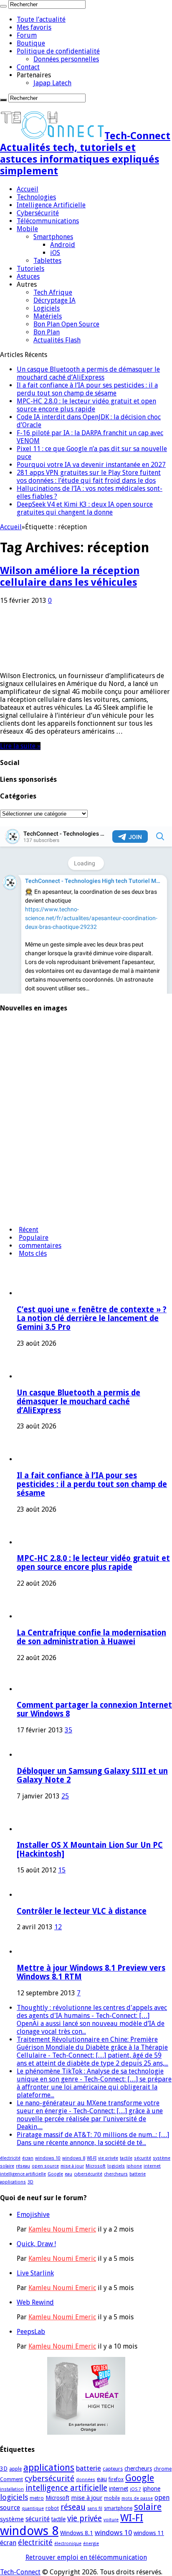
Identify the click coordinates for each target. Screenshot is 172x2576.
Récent (29, 1230)
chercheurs (116, 2174)
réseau (23, 2166)
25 (65, 1796)
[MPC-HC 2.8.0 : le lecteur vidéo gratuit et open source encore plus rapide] (23, 1116)
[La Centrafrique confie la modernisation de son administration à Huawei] (23, 1149)
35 (68, 1730)
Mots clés (33, 1254)
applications (13, 2182)
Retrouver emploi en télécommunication (86, 2557)
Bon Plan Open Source (66, 324)
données (86, 2480)
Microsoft (96, 2166)
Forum (27, 35)
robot (52, 2508)
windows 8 (74, 2158)
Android (63, 245)
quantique (33, 2508)
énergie (91, 2544)
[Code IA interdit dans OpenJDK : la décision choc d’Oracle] (23, 1182)
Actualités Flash (57, 340)
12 (58, 1927)
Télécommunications (48, 221)
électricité (10, 2158)
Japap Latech (52, 83)
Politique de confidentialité (58, 51)
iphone (134, 2166)
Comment (11, 2479)
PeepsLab (31, 2332)
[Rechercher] (3, 6)
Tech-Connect (20, 2572)
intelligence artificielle (23, 2174)
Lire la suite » (20, 746)
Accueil (28, 189)
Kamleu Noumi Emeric (62, 2229)
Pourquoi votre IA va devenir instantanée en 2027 (91, 465)
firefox (116, 2479)
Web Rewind (35, 2302)
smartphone (118, 2508)
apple (15, 2469)
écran (28, 2158)
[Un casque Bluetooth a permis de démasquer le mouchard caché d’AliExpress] (23, 1050)
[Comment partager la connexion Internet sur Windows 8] (28, 1689)
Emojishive (33, 2215)
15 (62, 1870)
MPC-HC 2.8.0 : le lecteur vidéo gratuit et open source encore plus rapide (86, 405)
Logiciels (47, 308)
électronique (68, 2544)
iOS (55, 253)
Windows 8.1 (77, 2533)
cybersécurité (88, 2174)
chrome (163, 2469)
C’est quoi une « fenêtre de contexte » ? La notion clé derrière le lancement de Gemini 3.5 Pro (92, 1318)
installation (12, 2489)
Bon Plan (47, 332)
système (162, 2158)
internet (152, 2166)
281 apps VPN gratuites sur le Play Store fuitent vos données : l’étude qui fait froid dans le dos (89, 477)
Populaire (34, 1238)
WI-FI (92, 2158)
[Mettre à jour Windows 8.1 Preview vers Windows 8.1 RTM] (28, 1952)
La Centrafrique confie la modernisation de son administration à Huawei (91, 1637)
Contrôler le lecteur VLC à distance (82, 1911)
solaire (7, 2166)
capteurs (113, 2469)
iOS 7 (135, 2489)
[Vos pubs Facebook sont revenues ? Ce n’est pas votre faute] (23, 1215)
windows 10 (48, 2158)
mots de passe (137, 2498)
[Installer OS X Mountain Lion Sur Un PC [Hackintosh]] (40, 1829)
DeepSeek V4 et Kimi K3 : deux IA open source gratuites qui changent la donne (85, 508)
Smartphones (53, 237)
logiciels (116, 2166)
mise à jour (72, 2166)
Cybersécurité (38, 213)
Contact (28, 67)
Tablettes (47, 261)
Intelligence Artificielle (51, 205)
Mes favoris (34, 27)
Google (55, 2174)
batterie (138, 2174)
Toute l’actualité (41, 19)
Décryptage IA (54, 300)
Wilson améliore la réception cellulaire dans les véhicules (70, 576)
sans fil (95, 2508)
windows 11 (149, 2533)
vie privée (108, 2158)
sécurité (143, 2158)
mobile (112, 2498)
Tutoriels (30, 269)
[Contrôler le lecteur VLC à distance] (28, 1895)
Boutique (31, 43)
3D (30, 2182)
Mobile (27, 229)
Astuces (28, 277)
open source (45, 2166)
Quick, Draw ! (36, 2244)
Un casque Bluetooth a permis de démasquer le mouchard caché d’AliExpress (88, 373)
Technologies (36, 197)
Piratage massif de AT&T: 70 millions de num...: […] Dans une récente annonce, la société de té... (93, 2139)
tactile (126, 2158)
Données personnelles (66, 59)
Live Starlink (35, 2273)
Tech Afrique (53, 292)
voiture (111, 2520)
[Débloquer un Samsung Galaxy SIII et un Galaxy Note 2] (28, 1755)
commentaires (40, 1246)
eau (68, 2174)
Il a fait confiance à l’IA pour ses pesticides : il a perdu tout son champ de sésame (87, 389)
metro (37, 2498)
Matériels (48, 316)
